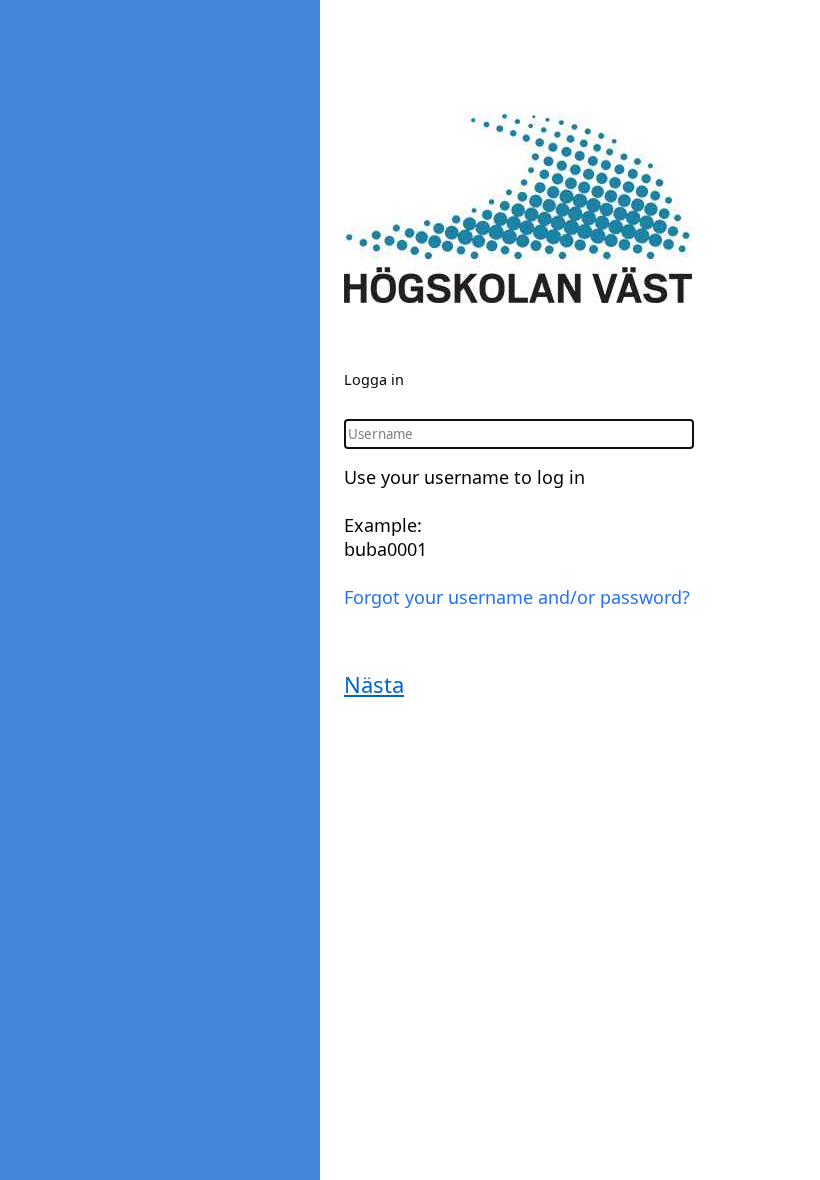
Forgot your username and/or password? (517, 597)
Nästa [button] (374, 684)
